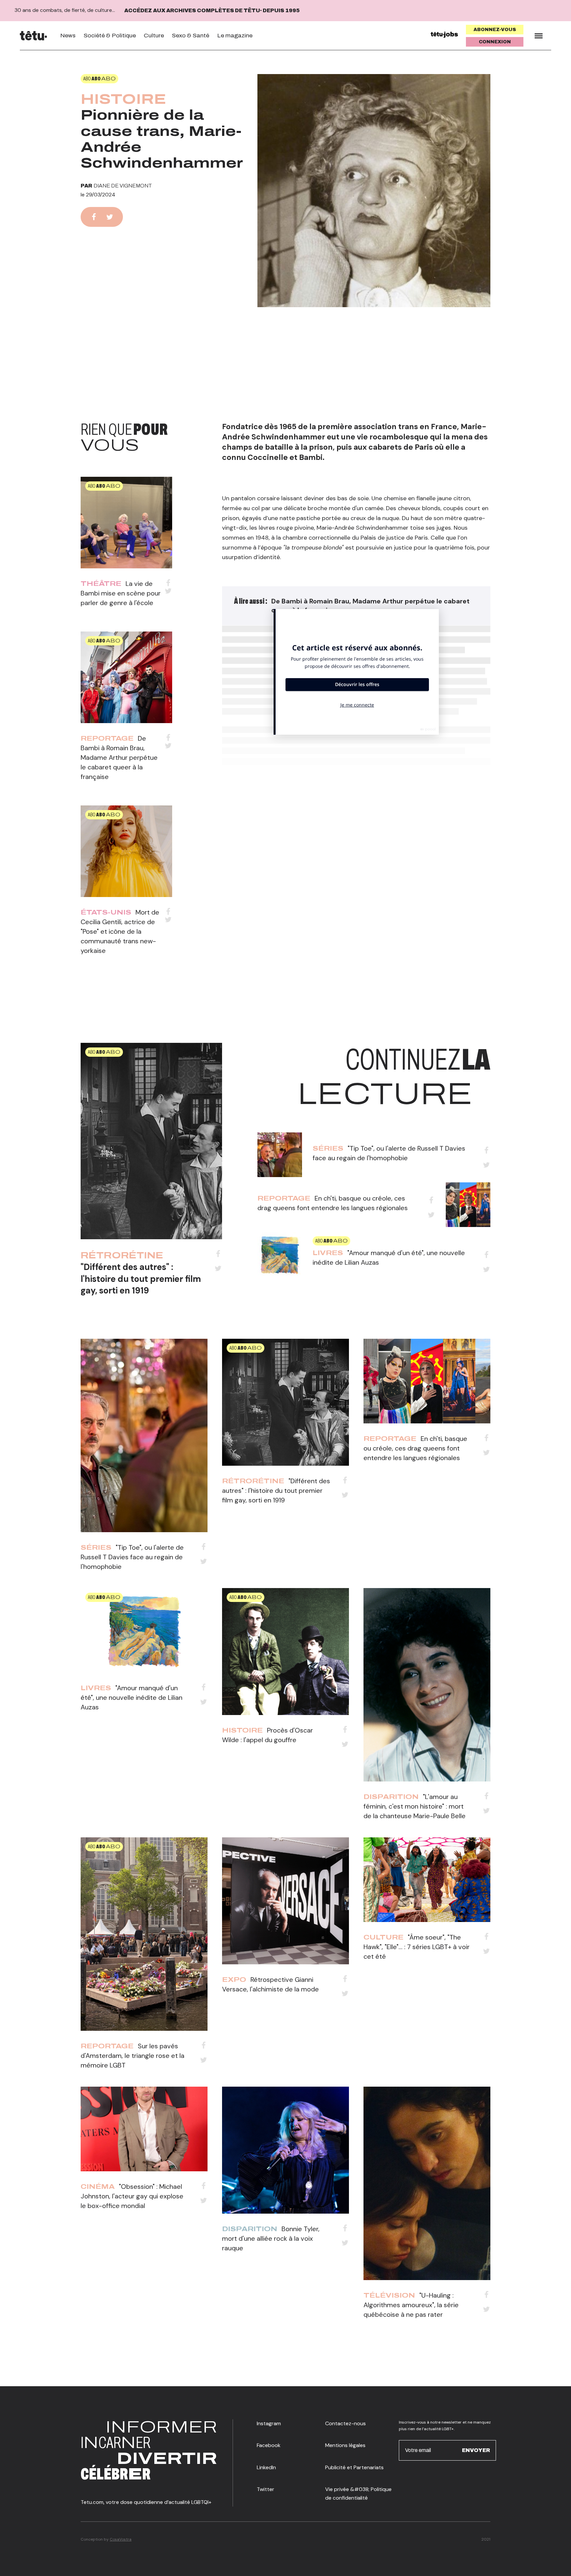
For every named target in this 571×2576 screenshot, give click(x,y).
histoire (123, 99)
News (68, 36)
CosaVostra (121, 2539)
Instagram (269, 2423)
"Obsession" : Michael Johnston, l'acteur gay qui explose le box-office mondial (132, 2196)
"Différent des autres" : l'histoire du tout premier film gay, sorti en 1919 (141, 1279)
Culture (154, 36)
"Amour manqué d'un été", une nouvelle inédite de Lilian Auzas (132, 1697)
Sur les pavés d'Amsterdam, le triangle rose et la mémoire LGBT (133, 2056)
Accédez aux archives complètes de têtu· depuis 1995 (212, 10)
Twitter (266, 2489)
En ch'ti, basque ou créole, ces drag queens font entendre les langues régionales (415, 1448)
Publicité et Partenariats (354, 2467)
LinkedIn (266, 2467)
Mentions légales (345, 2445)
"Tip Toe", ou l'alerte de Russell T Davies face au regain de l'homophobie (132, 1557)
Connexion (495, 42)
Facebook (269, 2445)
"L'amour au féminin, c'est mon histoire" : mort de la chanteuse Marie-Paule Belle (415, 1806)
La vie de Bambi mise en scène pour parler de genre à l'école (121, 593)
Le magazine (235, 36)
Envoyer (476, 2450)
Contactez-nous (345, 2423)
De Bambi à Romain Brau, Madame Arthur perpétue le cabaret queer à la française (119, 757)
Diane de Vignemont (123, 186)
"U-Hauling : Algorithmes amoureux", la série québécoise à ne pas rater (411, 2305)
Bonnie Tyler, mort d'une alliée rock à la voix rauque (271, 2238)
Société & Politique (110, 36)
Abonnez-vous (495, 30)
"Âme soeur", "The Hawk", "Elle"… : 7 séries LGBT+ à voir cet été (417, 1947)
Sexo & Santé (190, 36)
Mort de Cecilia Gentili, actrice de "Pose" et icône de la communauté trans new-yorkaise (120, 931)
